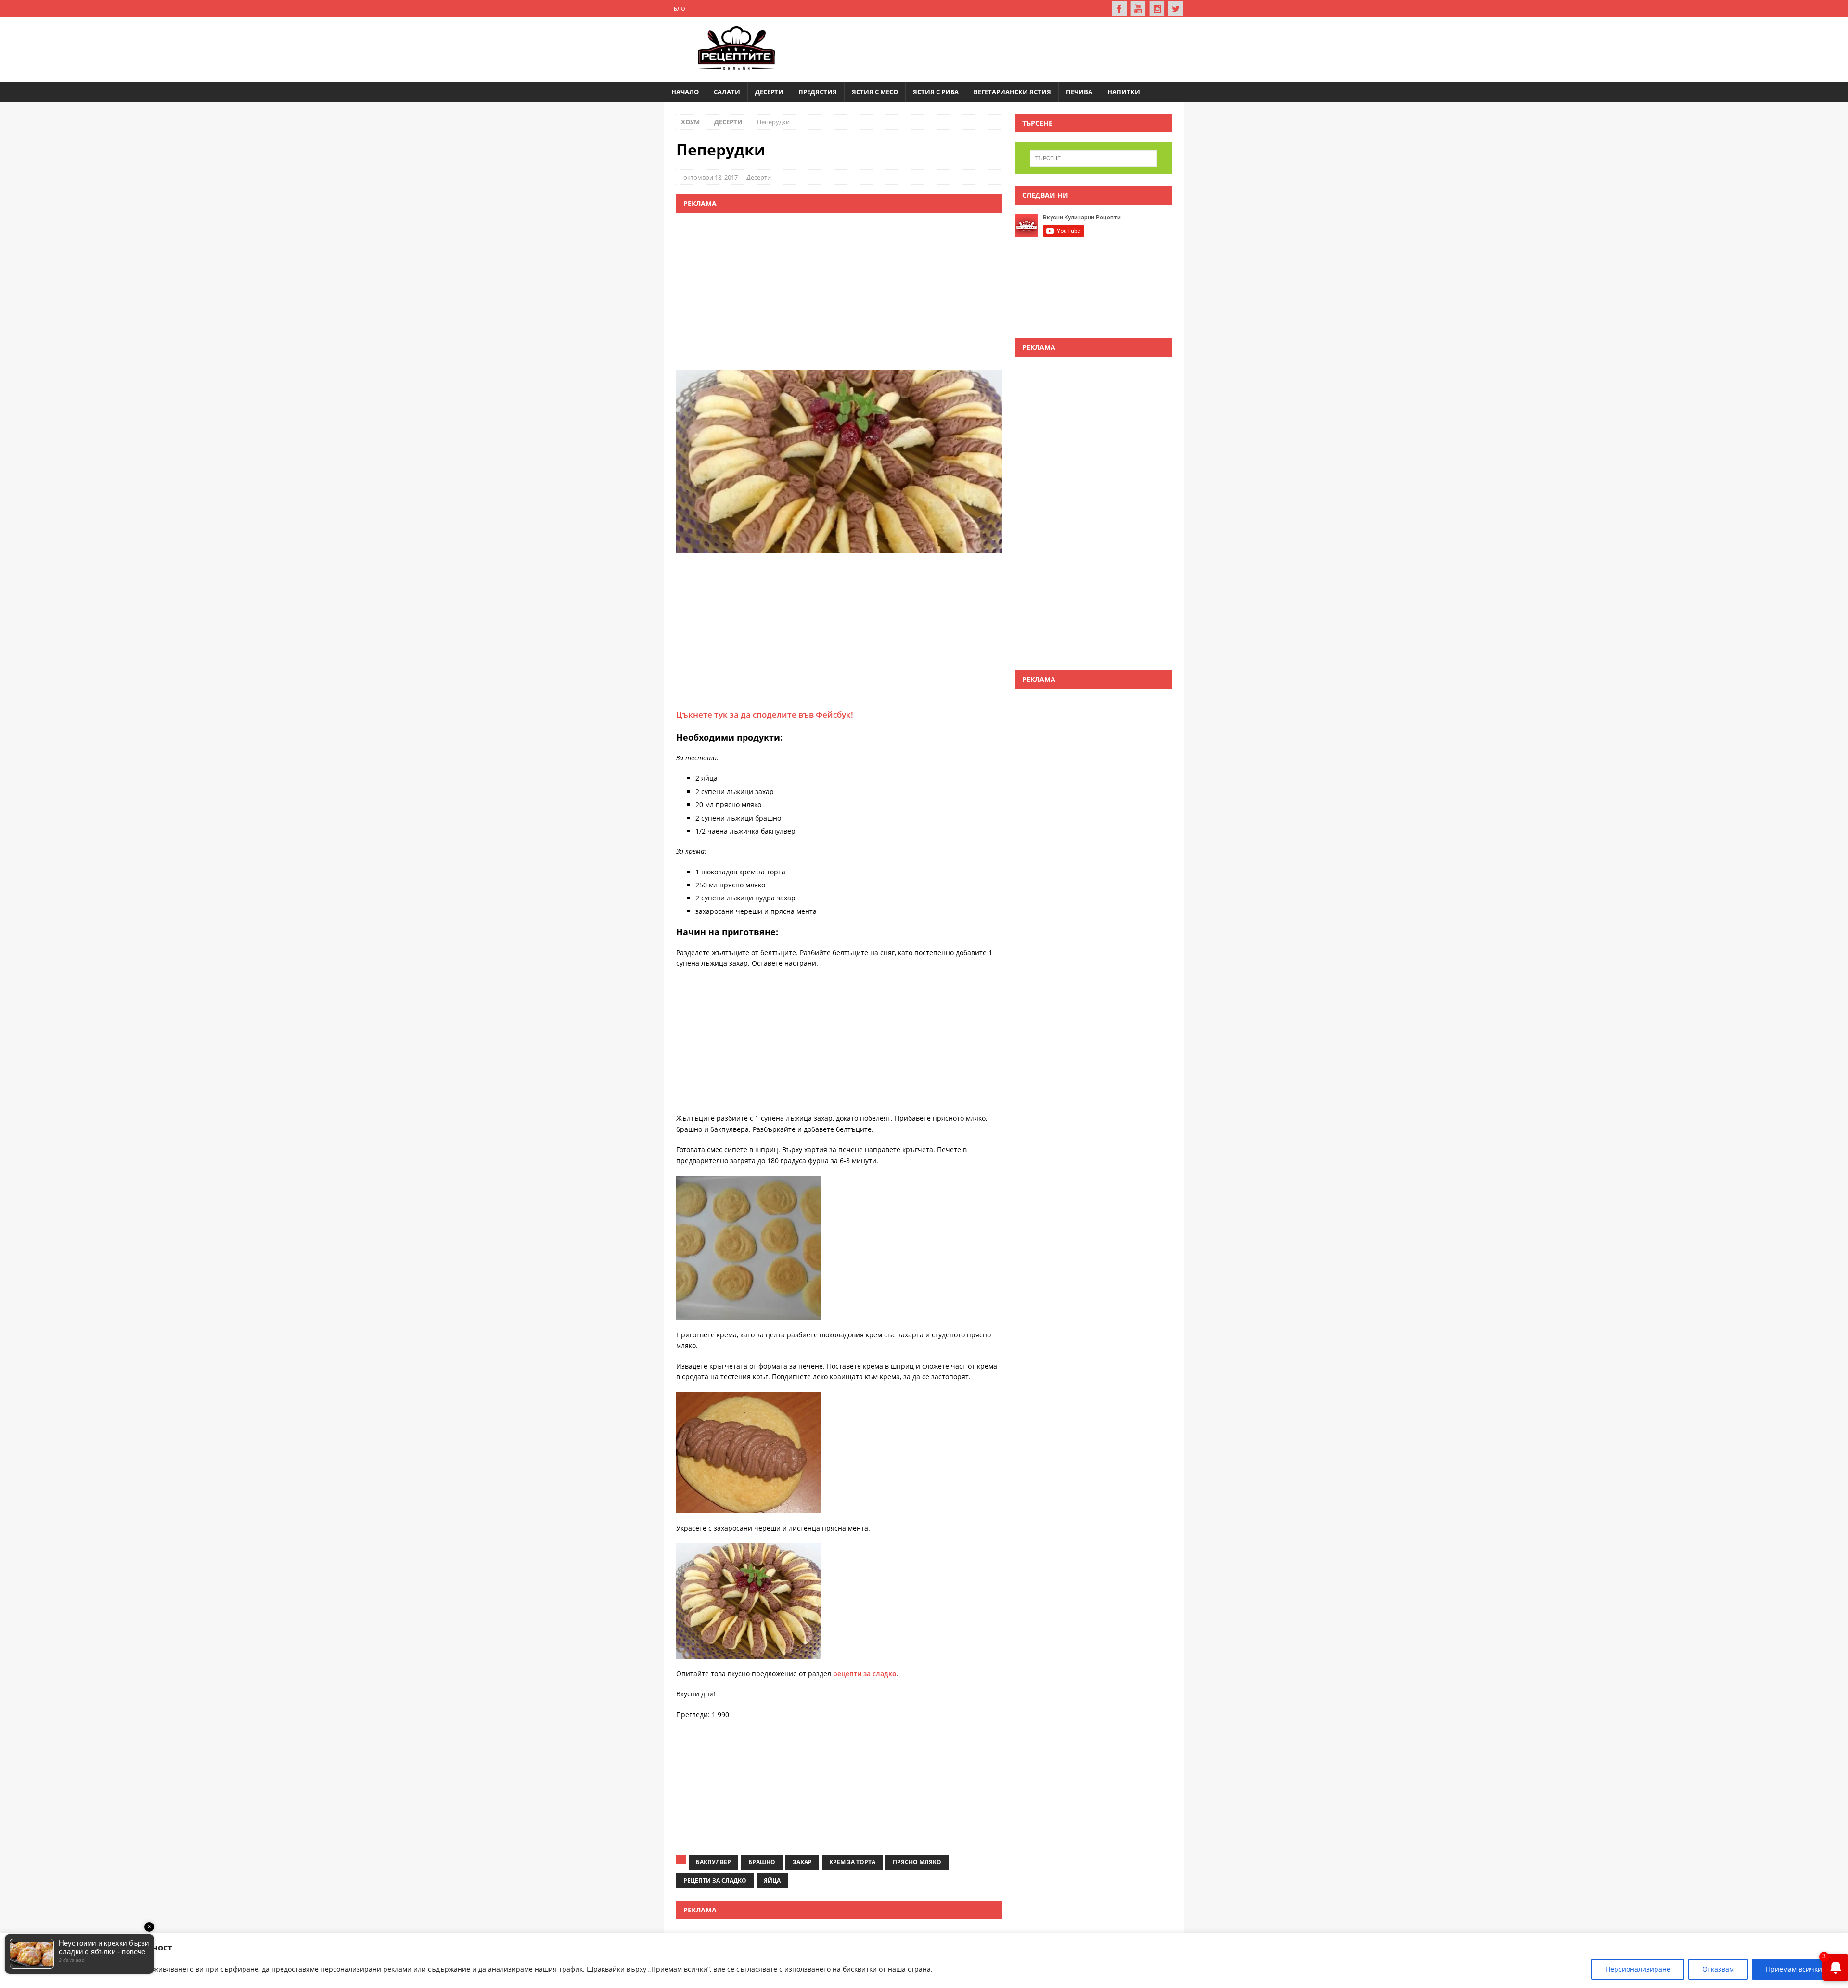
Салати (727, 92)
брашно (762, 1862)
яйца (772, 1880)
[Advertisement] (999, 48)
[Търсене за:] (1093, 158)
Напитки (1124, 92)
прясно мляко (917, 1862)
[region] (924, 1960)
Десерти (769, 92)
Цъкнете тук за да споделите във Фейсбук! (765, 714)
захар (802, 1862)
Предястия (818, 92)
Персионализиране (1638, 1969)
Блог (681, 8)
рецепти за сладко (865, 1674)
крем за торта (852, 1862)
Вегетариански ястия (1012, 92)
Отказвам (1718, 1969)
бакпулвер (713, 1862)
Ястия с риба (936, 92)
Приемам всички (1794, 1969)
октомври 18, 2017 (711, 177)
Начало (685, 92)
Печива (1079, 92)
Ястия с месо (875, 92)
